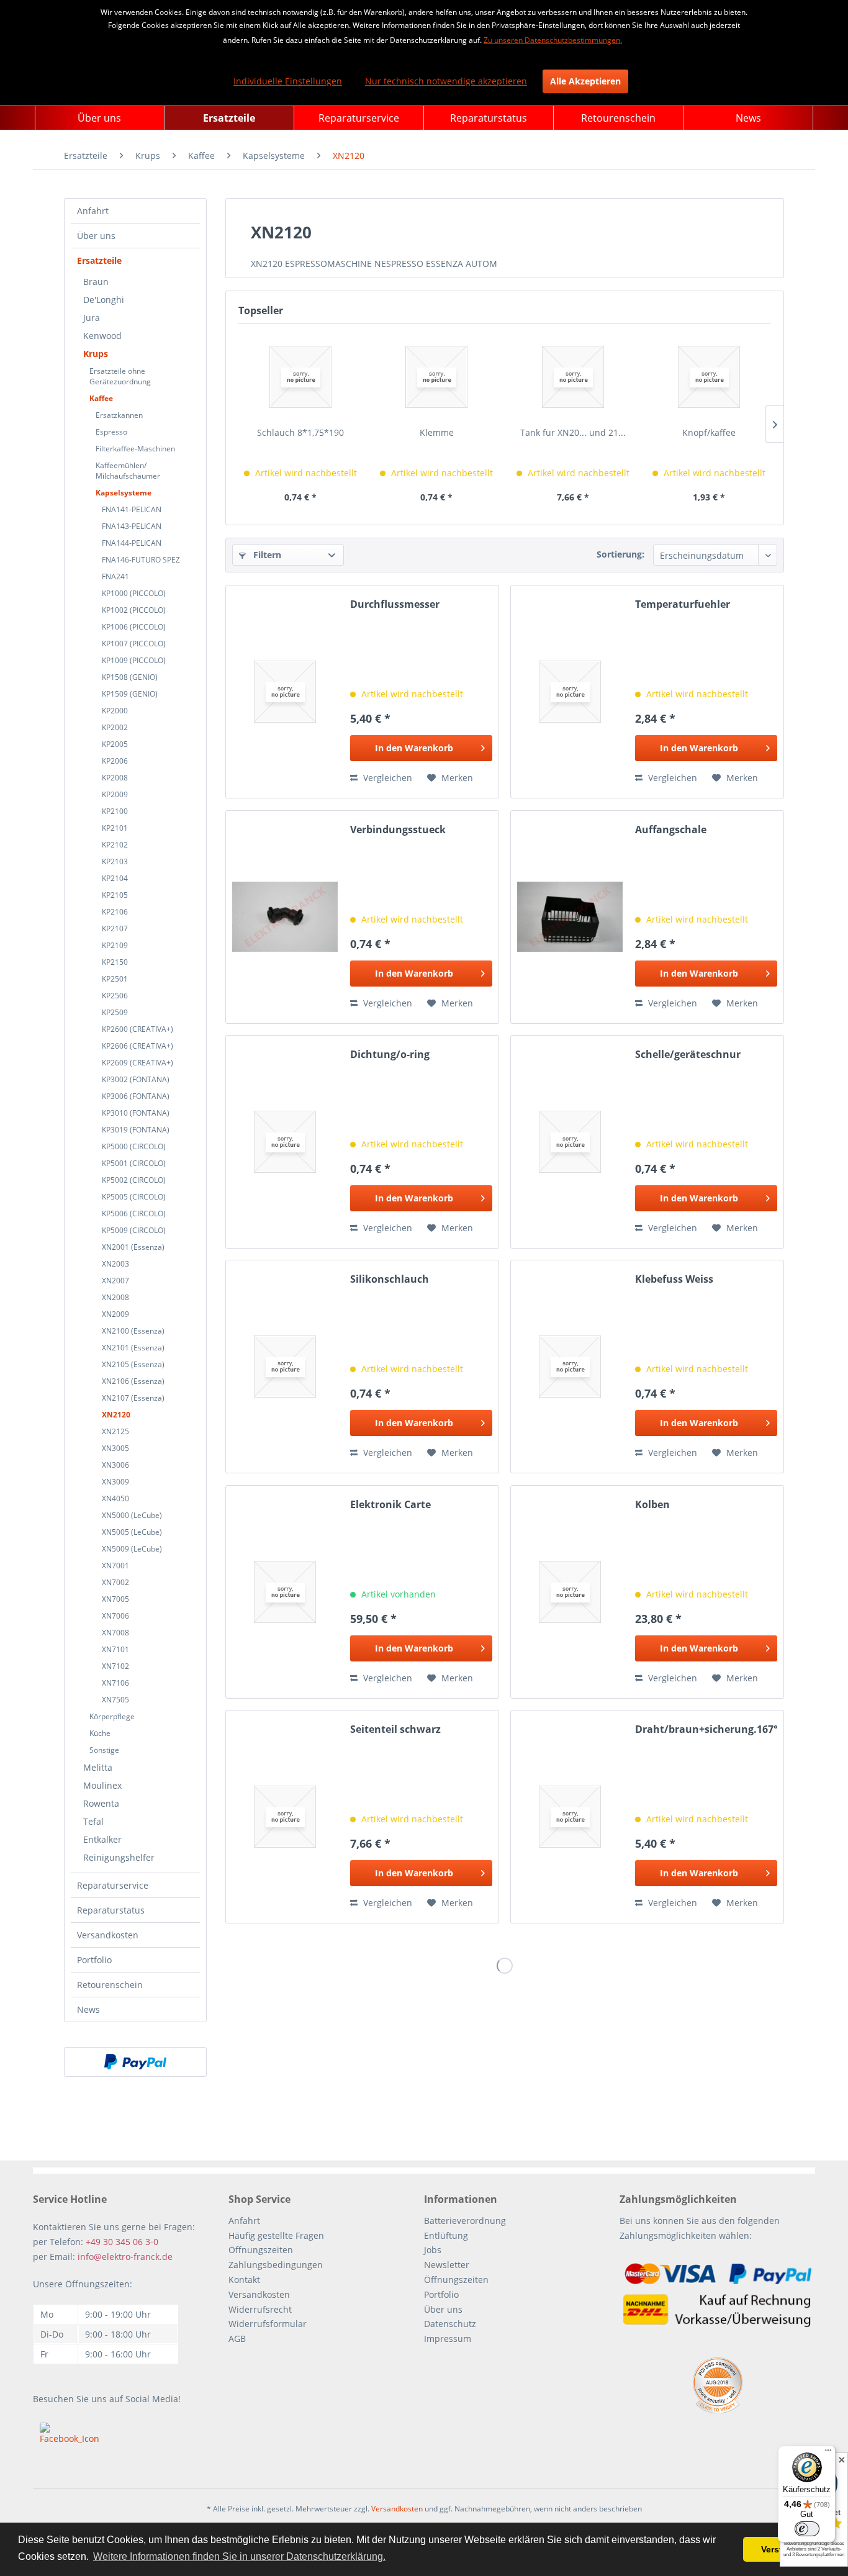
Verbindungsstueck (398, 830)
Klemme (437, 432)
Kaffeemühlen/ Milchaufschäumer (128, 471)
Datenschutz (450, 2324)
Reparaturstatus (111, 1910)
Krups (96, 354)
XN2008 (115, 1297)
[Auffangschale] (570, 917)
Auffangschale (671, 830)
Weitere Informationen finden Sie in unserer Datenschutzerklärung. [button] (239, 2556)
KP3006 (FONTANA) (136, 1096)
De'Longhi (104, 300)
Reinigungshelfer (119, 1857)
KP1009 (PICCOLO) (134, 660)
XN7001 (115, 1566)
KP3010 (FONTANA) (136, 1113)
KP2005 (115, 744)
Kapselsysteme (124, 493)
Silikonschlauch (390, 1279)
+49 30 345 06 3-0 (122, 2242)
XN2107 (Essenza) (133, 1398)
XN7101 (115, 1649)
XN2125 (115, 1431)
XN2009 (115, 1314)
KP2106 (115, 912)
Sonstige (104, 1750)
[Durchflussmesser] (285, 692)
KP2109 (115, 945)
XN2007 (115, 1281)
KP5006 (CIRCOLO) (134, 1213)
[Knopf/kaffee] (710, 377)
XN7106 (115, 1683)
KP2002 (115, 727)
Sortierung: (620, 554)
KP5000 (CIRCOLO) (134, 1146)
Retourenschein (110, 1985)
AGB (237, 2339)
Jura (92, 318)
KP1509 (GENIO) (130, 694)
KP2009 (115, 794)
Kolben (652, 1505)
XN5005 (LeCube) (132, 1532)
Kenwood (102, 336)
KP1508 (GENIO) (130, 677)
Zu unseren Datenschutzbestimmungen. (553, 40)
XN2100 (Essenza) (133, 1331)
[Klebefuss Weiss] (570, 1367)
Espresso (111, 432)
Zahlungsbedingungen (276, 2265)
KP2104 (115, 878)
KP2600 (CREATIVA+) (138, 1029)
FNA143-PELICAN (132, 526)
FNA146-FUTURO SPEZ (141, 560)
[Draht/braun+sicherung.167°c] (570, 1817)
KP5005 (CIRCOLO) (134, 1197)
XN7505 (115, 1700)
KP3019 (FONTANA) (136, 1130)
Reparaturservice (113, 1885)
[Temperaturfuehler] (570, 692)
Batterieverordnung (465, 2221)
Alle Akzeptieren (585, 81)
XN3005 (115, 1448)
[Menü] (828, 2453)
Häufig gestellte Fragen (276, 2235)
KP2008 (115, 778)
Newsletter (447, 2265)
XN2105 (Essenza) (133, 1364)
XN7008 (115, 1633)
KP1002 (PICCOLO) (134, 610)
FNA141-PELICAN (132, 509)
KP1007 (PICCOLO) (134, 644)
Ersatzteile (99, 260)
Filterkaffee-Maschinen (135, 449)
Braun (96, 282)
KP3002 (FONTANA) (136, 1079)
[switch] (807, 2529)
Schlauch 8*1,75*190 (300, 432)
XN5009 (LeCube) (132, 1549)
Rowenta (101, 1803)
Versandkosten (108, 1935)
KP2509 (115, 1012)
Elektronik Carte (390, 1505)
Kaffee (101, 398)
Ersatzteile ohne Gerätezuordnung (120, 376)
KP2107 (115, 929)
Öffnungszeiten (261, 2250)
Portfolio (94, 1960)
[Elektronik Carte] (285, 1592)
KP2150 (115, 962)
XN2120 (116, 1415)
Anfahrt (93, 211)
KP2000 (115, 711)
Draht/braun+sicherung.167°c (706, 1729)
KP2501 (115, 979)
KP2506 (115, 996)
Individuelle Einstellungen (288, 81)
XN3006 (115, 1465)
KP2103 (115, 861)
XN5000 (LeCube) (132, 1515)
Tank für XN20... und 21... (573, 432)
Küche (100, 1733)
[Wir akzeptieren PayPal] (135, 2062)
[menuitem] (100, 118)
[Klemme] (437, 377)
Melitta (98, 1767)
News (88, 2009)
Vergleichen (386, 778)
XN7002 (115, 1582)
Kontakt (244, 2280)
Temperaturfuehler (683, 604)
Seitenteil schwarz (395, 1729)
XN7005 (115, 1599)
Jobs (433, 2250)
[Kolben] (570, 1592)
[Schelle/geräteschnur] (570, 1142)
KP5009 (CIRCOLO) (134, 1230)
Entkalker (102, 1839)
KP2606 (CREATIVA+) (138, 1046)
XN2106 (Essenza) (133, 1381)
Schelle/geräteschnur (688, 1055)
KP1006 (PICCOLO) (134, 627)
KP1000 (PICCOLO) (134, 593)
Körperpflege (112, 1716)
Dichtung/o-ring (390, 1055)
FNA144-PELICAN (132, 543)
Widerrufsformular (268, 2324)
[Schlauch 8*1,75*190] (300, 377)
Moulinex (102, 1785)
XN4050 (115, 1498)
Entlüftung (446, 2235)
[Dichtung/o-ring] (285, 1142)
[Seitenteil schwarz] (285, 1817)
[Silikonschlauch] (285, 1367)
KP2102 (115, 845)
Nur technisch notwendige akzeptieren (446, 81)
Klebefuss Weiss (674, 1279)
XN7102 (115, 1666)
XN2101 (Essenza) (133, 1348)
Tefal (93, 1821)
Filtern (266, 555)
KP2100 (115, 811)
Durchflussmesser (395, 604)
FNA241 (115, 576)
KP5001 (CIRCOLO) (134, 1163)
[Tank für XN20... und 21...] (573, 377)
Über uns (96, 236)
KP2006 (115, 761)
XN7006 (115, 1616)
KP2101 (115, 828)
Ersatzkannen (119, 415)
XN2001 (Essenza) (133, 1247)
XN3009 (115, 1482)
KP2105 (115, 895)
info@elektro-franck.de (125, 2257)
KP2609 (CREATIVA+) (138, 1063)
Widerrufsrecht (260, 2309)
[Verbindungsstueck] (285, 917)
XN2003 (115, 1264)
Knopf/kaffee (709, 432)
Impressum (448, 2339)
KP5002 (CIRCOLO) (134, 1180)
